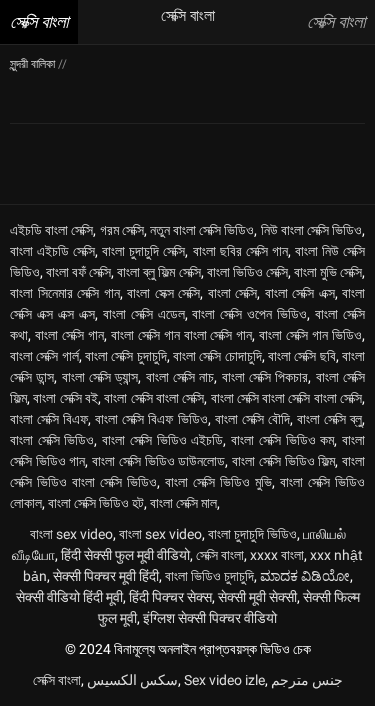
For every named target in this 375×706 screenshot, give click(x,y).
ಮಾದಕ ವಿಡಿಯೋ (305, 576)
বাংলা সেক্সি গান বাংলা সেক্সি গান (182, 335)
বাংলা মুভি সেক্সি (328, 272)
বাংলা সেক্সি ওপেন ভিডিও (249, 314)
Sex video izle (224, 680)
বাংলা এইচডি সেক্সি (52, 251)
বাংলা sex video (71, 534)
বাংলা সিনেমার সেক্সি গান (65, 293)
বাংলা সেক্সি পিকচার (265, 377)
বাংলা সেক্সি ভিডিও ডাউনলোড (158, 461)
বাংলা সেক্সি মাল (183, 503)
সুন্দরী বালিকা (34, 64)
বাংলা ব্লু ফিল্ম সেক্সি (158, 272)
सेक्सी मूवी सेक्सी (257, 597)
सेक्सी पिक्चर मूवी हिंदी (106, 576)
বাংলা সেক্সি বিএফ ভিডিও (151, 419)
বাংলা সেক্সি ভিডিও (52, 440)
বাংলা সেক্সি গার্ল (44, 356)
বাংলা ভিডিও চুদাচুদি (209, 576)
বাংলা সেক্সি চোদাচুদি (217, 356)
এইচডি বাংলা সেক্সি (51, 230)
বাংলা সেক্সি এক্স (300, 293)
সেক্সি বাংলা (220, 555)
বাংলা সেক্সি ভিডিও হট (96, 503)
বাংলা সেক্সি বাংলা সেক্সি (154, 398)
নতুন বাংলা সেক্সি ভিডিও (202, 230)
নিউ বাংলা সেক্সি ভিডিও (312, 230)
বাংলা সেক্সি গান (69, 335)
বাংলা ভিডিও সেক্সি (247, 272)
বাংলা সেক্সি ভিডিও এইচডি (162, 440)
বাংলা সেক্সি (233, 293)
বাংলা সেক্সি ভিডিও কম (282, 440)
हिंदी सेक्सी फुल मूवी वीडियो (125, 555)
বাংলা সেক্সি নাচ (180, 377)
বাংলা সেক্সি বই (65, 398)
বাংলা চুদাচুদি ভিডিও (252, 534)
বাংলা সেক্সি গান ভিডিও (310, 335)
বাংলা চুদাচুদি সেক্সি (143, 251)
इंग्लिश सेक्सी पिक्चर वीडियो (210, 618)
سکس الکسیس (132, 680)
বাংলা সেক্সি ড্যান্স (100, 377)
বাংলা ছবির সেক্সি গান (240, 251)
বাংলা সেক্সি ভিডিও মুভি (218, 482)
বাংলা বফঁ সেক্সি (78, 272)
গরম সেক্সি (122, 230)
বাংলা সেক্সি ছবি (302, 356)
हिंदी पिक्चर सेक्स (170, 597)
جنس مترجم (307, 680)
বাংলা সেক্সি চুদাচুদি (126, 356)
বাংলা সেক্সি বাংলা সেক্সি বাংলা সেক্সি (287, 398)
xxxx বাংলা (277, 555)
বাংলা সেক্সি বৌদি (252, 419)
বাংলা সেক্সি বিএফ (49, 419)
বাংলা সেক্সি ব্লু (329, 419)
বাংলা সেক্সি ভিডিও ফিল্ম (283, 461)
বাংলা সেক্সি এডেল (144, 314)
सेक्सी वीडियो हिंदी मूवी (69, 597)
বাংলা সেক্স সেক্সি (163, 293)
